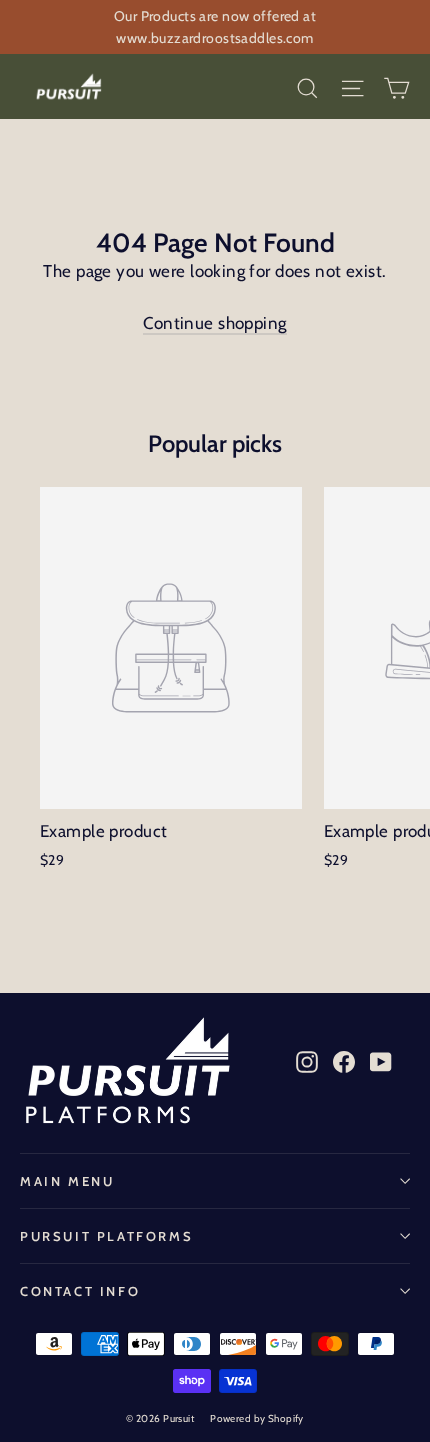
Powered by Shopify (257, 1418)
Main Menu (67, 1181)
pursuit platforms (106, 1236)
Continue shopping (214, 323)
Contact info (80, 1291)
